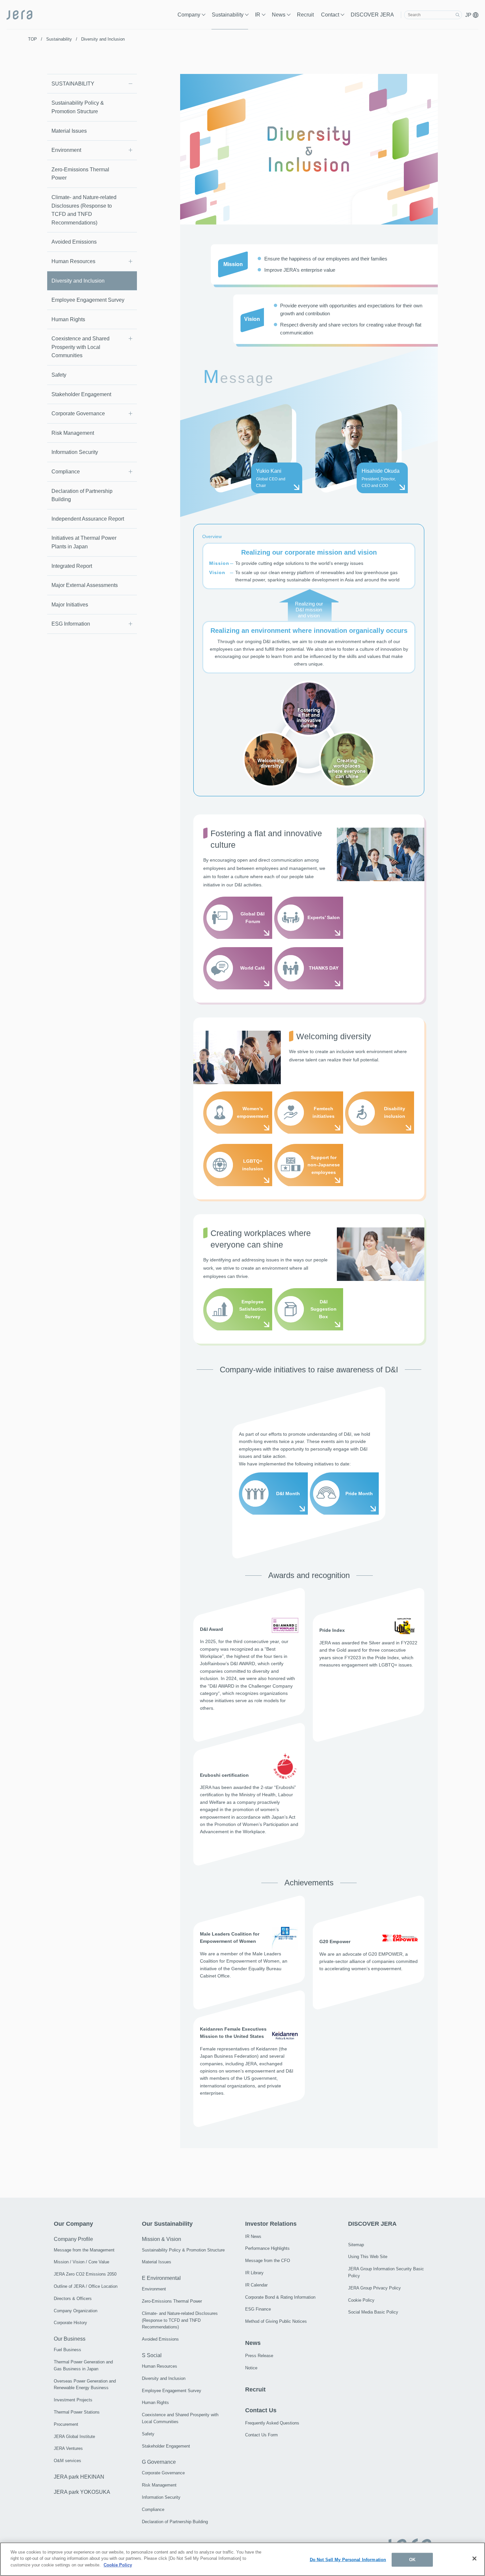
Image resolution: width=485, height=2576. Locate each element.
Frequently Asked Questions (272, 2423)
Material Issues (69, 131)
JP (469, 15)
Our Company (73, 2224)
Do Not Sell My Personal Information (348, 2560)
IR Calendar (256, 2285)
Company (189, 15)
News (279, 15)
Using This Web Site (368, 2257)
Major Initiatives (70, 605)
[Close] (474, 2559)
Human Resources (73, 261)
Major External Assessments (85, 585)
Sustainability (228, 15)
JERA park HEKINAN (79, 2477)
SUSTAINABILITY (73, 84)
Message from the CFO (268, 2261)
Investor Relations (271, 2224)
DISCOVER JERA (372, 15)
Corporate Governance (78, 413)
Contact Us (261, 2410)
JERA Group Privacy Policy (374, 2288)
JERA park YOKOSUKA (82, 2492)
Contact (330, 15)
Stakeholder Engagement (81, 394)
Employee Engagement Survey (88, 300)
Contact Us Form (261, 2435)
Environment (66, 150)
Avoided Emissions (74, 242)
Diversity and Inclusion (78, 281)
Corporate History (70, 2323)
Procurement (66, 2424)
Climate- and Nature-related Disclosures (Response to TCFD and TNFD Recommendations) (84, 210)
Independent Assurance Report (88, 519)
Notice (251, 2368)
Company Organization (76, 2311)
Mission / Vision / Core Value (81, 2262)
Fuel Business (67, 2350)
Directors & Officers (73, 2299)
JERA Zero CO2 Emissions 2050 (85, 2274)
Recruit (305, 15)
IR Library (254, 2273)
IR (258, 15)
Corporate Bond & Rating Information (280, 2297)
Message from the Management (84, 2250)
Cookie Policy (361, 2300)
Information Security (75, 452)
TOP (32, 39)
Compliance (66, 472)
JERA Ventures (68, 2448)
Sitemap (356, 2245)
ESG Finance (258, 2309)
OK (412, 2560)
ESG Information (71, 624)
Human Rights (68, 319)
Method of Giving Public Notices (276, 2321)
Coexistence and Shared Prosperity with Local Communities (81, 347)
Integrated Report (72, 566)
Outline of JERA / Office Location (86, 2286)
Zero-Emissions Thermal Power (80, 174)
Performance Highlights (267, 2248)
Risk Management (73, 433)
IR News (253, 2236)
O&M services (67, 2461)
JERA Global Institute (74, 2437)
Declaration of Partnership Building (82, 495)
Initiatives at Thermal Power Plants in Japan (84, 542)
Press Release (259, 2356)
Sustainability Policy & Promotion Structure (78, 107)
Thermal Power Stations (77, 2412)
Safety (59, 375)
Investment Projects (73, 2400)
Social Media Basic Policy (373, 2312)
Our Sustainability (167, 2224)
